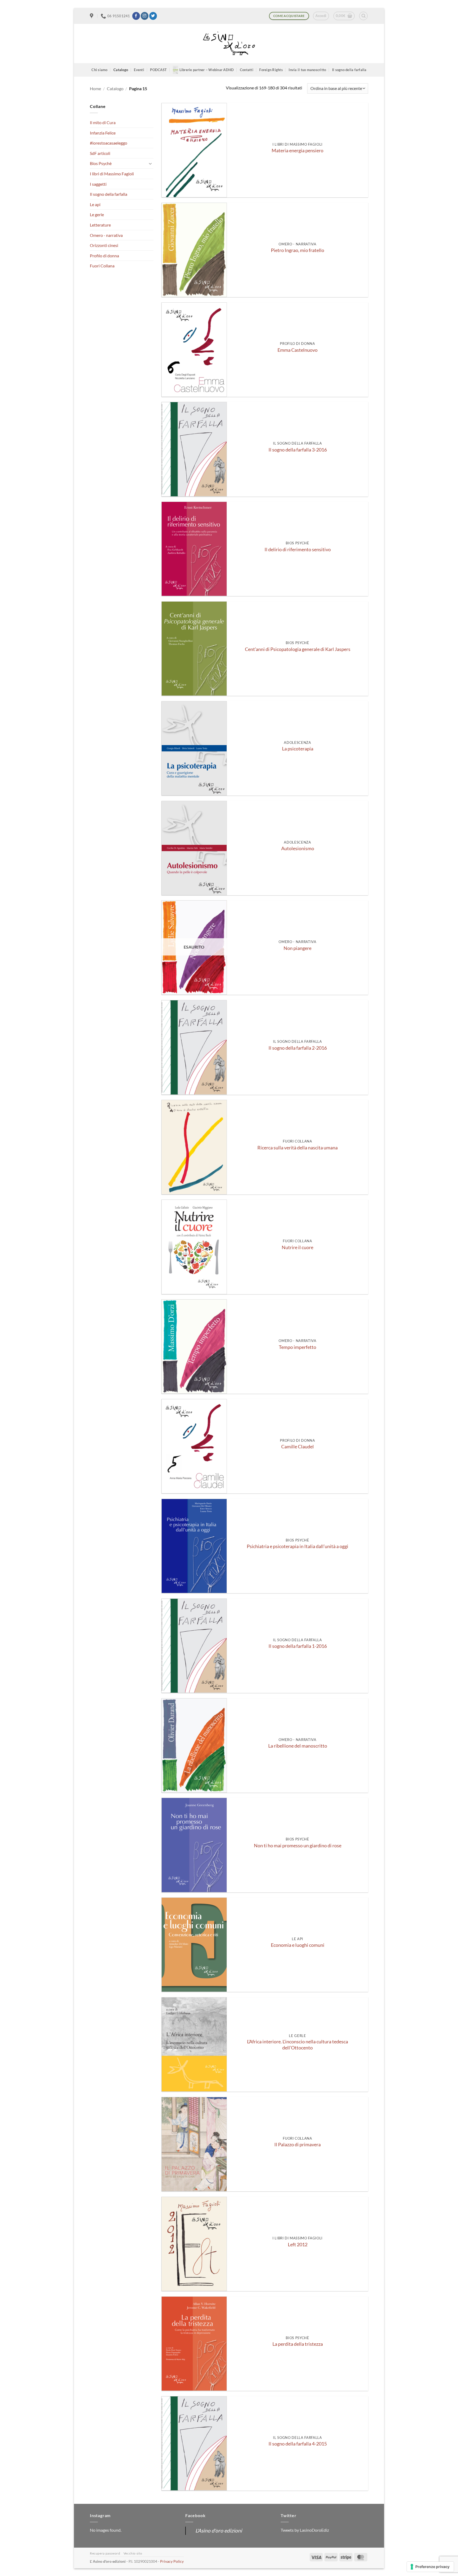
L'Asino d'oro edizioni (219, 2531)
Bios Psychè (101, 163)
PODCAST (158, 70)
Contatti (247, 70)
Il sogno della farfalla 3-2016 (298, 450)
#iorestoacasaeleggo (109, 143)
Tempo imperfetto (298, 1347)
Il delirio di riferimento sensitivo (298, 549)
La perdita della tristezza (298, 2344)
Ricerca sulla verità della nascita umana (298, 1148)
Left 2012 (298, 2245)
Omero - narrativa (106, 235)
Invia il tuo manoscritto (307, 70)
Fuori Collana (102, 266)
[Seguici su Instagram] (145, 16)
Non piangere (298, 948)
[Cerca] (363, 16)
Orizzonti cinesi (104, 245)
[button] (321, 16)
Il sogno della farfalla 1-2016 (298, 1646)
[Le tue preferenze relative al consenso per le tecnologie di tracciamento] (430, 2567)
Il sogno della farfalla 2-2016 (298, 1048)
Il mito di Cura (103, 122)
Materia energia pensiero (298, 151)
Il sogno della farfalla (349, 70)
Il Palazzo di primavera (298, 2145)
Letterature (100, 225)
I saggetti (98, 184)
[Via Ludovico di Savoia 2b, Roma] (92, 16)
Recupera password (105, 2553)
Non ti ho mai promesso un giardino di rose (298, 1846)
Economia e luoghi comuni (298, 1945)
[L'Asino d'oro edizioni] (229, 44)
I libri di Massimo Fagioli (112, 174)
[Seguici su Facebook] (136, 16)
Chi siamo (99, 70)
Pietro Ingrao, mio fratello (298, 250)
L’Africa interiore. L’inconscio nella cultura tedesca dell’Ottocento (298, 2045)
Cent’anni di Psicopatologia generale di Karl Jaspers (298, 649)
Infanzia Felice (103, 133)
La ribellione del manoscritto (298, 1746)
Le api (95, 204)
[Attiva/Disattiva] (150, 163)
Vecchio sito (133, 2553)
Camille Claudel (298, 1447)
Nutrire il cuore (298, 1247)
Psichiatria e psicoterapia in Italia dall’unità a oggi (298, 1546)
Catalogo (121, 70)
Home (95, 88)
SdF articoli (100, 153)
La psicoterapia (298, 749)
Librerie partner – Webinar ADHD (207, 70)
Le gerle (97, 214)
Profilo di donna (104, 256)
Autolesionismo (298, 848)
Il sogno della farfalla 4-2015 (298, 2444)
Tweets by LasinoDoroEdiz (305, 2530)
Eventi (139, 70)
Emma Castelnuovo (298, 350)
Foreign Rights (271, 70)
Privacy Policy (172, 2561)
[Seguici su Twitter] (153, 16)
